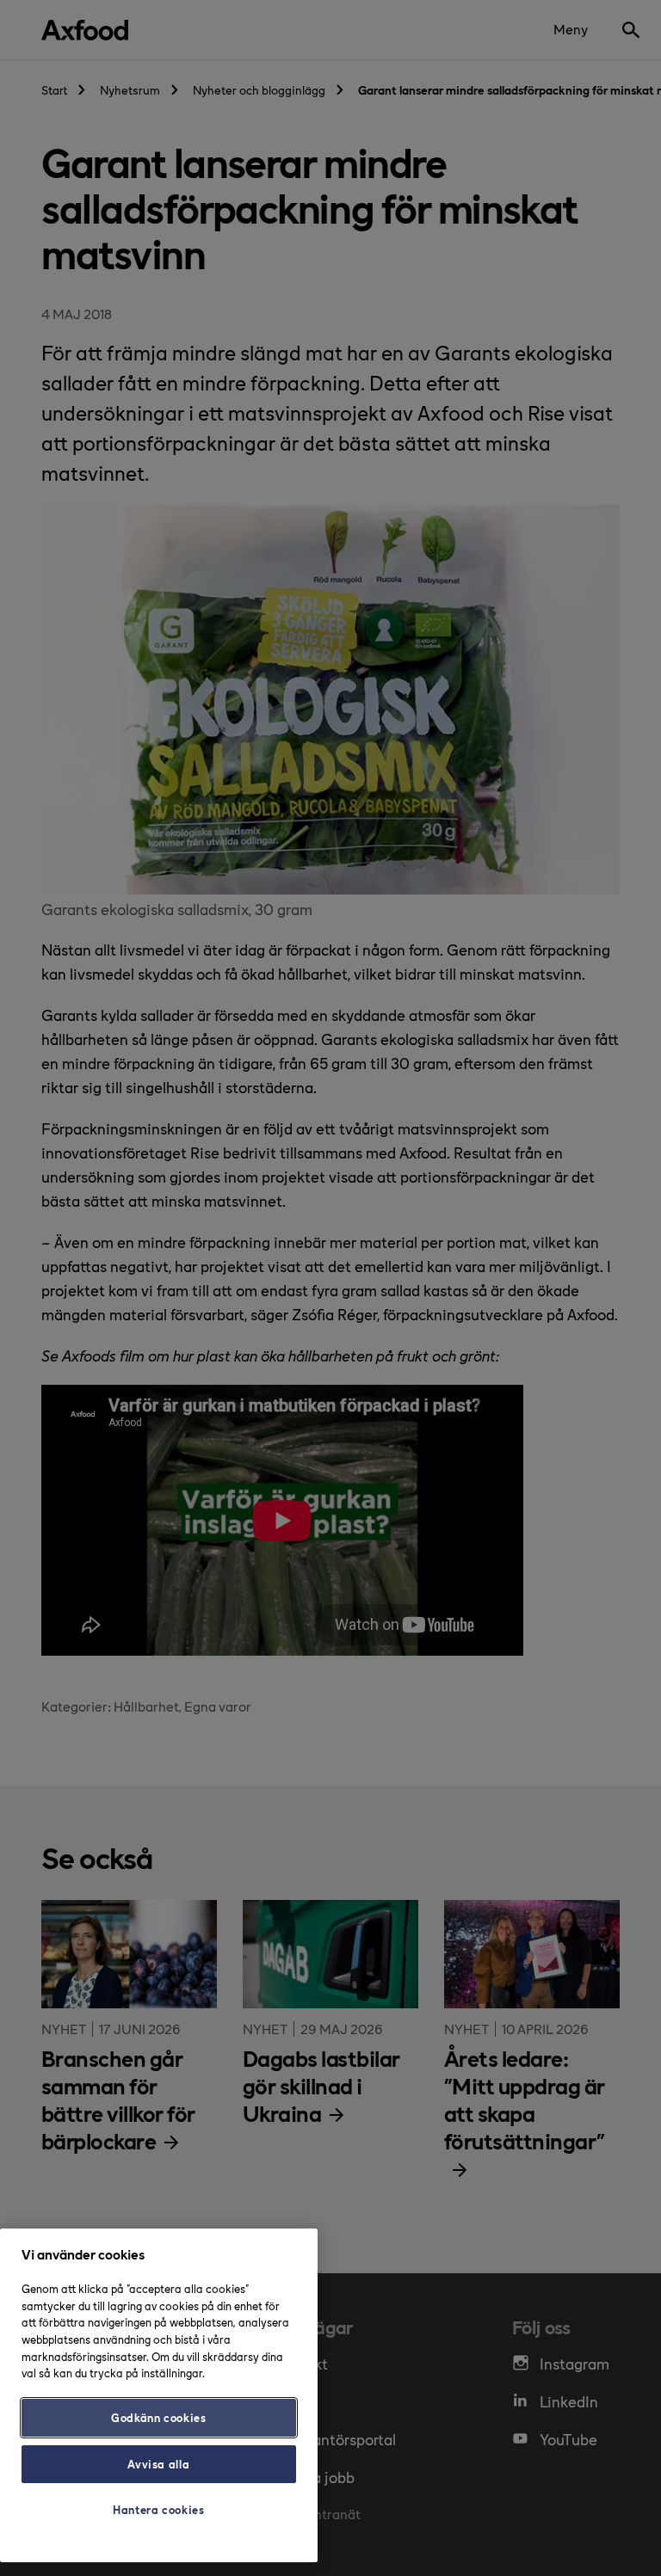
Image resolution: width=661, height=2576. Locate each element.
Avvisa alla (158, 2464)
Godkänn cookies (159, 2417)
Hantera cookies (159, 2509)
